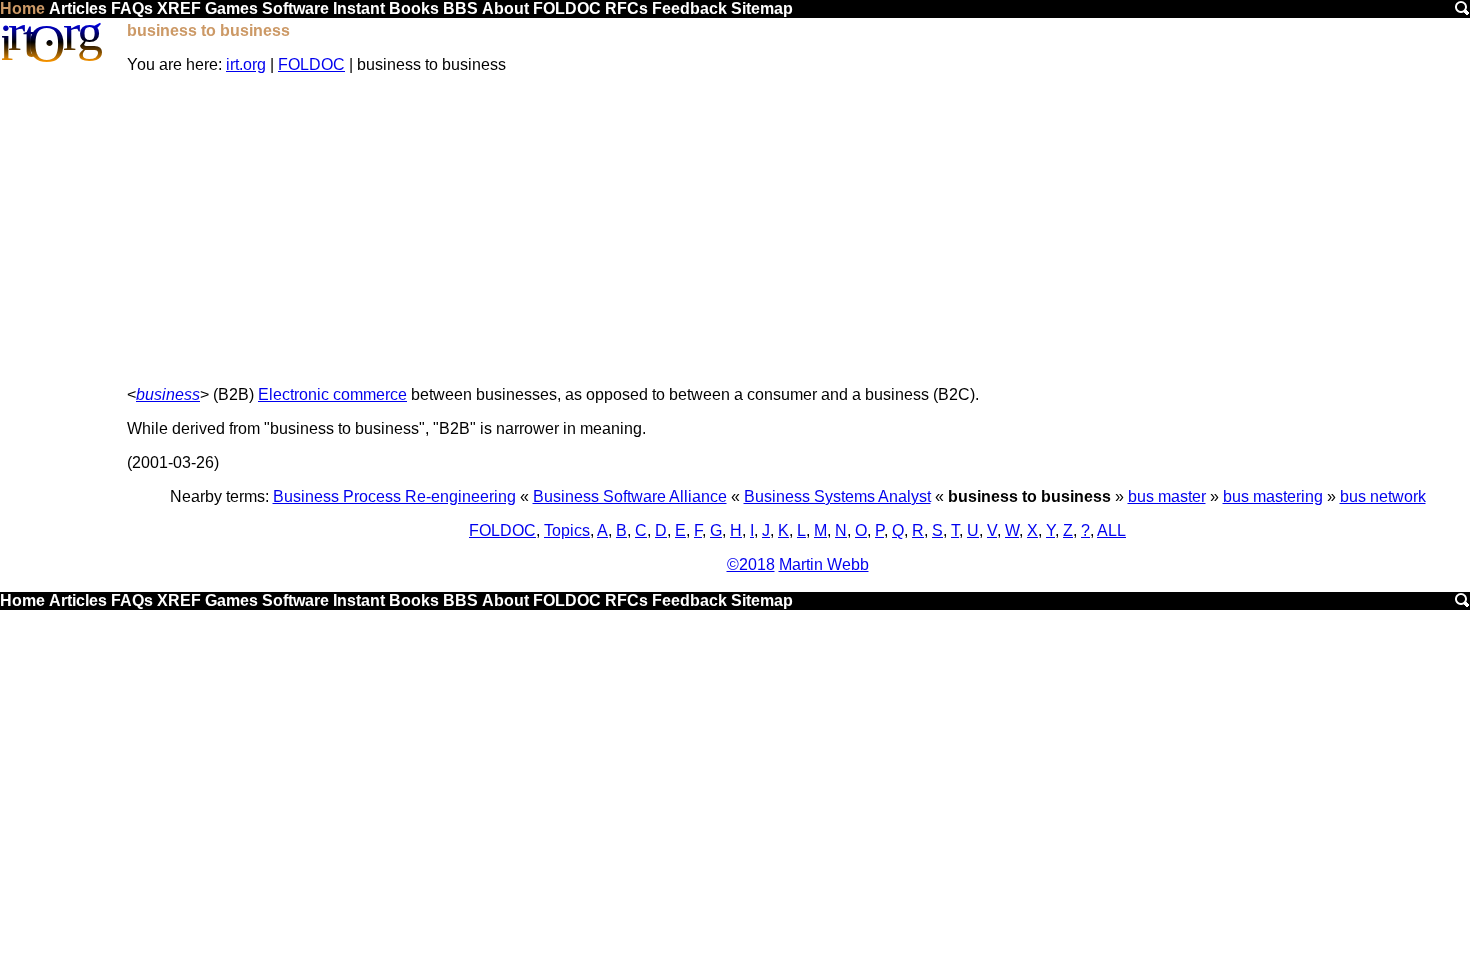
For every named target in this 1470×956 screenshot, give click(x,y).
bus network (1383, 496)
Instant (359, 8)
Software (295, 8)
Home (22, 8)
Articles (78, 8)
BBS (460, 8)
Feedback (689, 8)
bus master (1167, 496)
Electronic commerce (332, 394)
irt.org (246, 64)
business (168, 394)
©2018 (751, 564)
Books (414, 8)
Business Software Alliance (630, 496)
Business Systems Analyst (837, 496)
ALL (1111, 530)
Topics (567, 530)
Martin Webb (824, 564)
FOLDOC (567, 8)
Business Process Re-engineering (394, 496)
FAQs (132, 8)
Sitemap (762, 8)
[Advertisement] (798, 230)
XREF (179, 8)
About (505, 8)
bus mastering (1273, 496)
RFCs (626, 8)
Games (231, 8)
